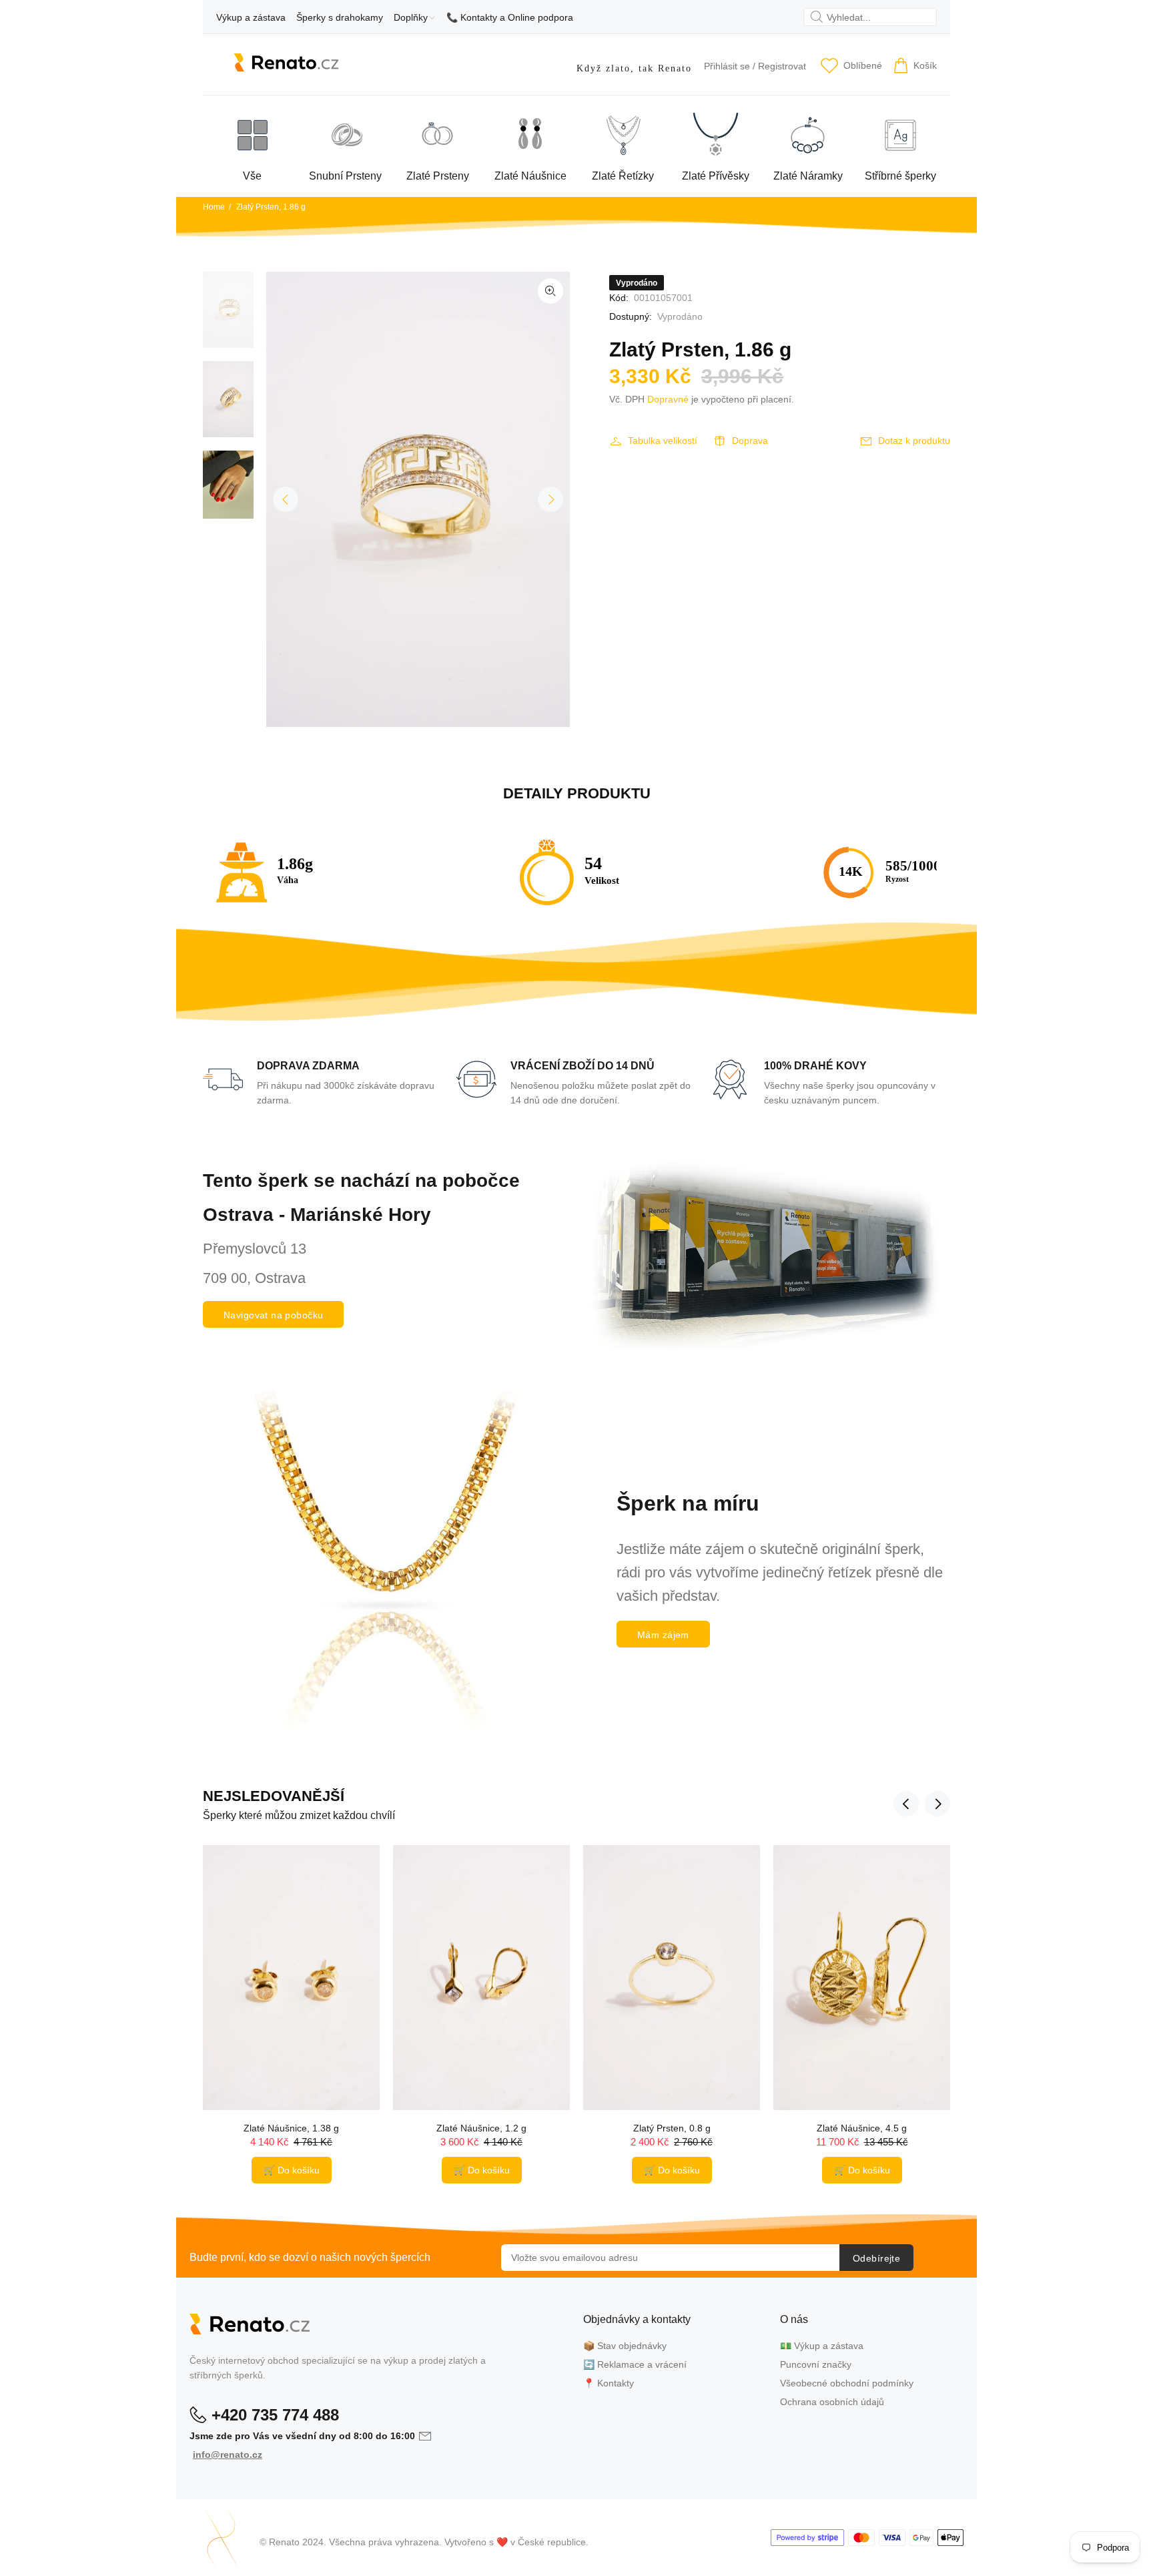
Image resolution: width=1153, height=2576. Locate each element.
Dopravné (668, 399)
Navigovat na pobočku (273, 1315)
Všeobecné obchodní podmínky (847, 2383)
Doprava (750, 441)
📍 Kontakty (609, 2383)
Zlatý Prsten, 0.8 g (672, 2128)
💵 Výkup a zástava (822, 2346)
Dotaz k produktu (914, 441)
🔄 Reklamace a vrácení (635, 2364)
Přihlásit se (727, 66)
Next (550, 499)
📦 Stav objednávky (625, 2346)
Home (214, 207)
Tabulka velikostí (663, 441)
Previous (286, 499)
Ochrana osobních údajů (832, 2402)
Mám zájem (663, 1635)
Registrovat (782, 66)
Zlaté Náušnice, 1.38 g (291, 2128)
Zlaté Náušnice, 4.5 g (862, 2128)
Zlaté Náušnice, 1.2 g (481, 2128)
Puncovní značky (816, 2364)
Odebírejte (876, 2258)
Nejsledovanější (274, 1796)
